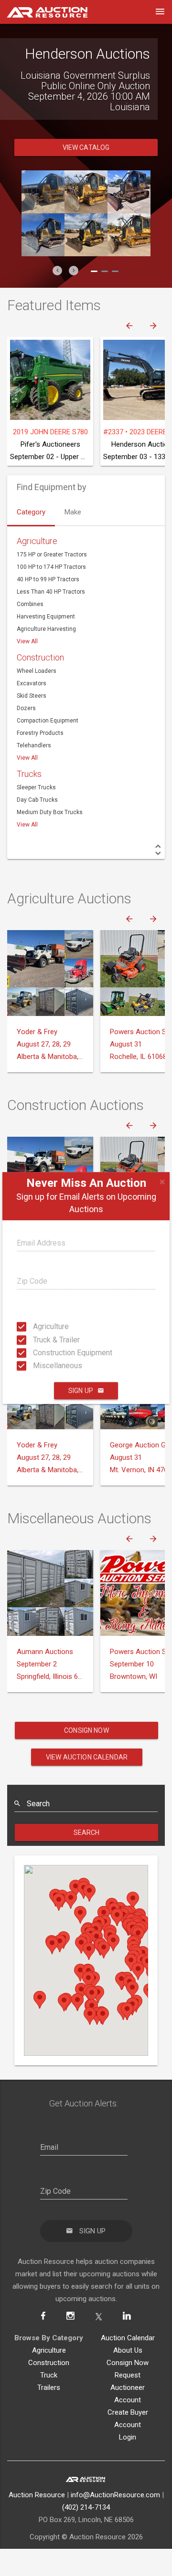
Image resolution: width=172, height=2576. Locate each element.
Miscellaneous (36, 1366)
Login (128, 2437)
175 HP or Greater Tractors (52, 555)
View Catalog (86, 147)
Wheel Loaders (37, 671)
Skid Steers (32, 696)
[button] (57, 271)
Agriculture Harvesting (46, 629)
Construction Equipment (36, 1353)
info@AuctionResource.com (115, 2495)
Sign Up (81, 1391)
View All (27, 641)
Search (87, 1833)
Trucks (29, 774)
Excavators (32, 683)
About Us (128, 2350)
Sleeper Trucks (36, 787)
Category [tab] (31, 512)
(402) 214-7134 (86, 2507)
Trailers (49, 2388)
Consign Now (86, 1730)
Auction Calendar (128, 2338)
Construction (40, 657)
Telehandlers (34, 745)
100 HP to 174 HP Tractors (51, 567)
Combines (30, 604)
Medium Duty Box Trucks (50, 812)
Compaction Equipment (48, 721)
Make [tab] (73, 512)
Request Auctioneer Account (128, 2388)
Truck (49, 2375)
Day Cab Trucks (37, 800)
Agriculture (36, 1326)
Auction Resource (37, 2495)
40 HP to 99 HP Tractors (48, 579)
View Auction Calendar (87, 1757)
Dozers (26, 708)
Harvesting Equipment (46, 617)
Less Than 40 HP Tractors (51, 592)
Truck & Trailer (36, 1339)
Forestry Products (40, 733)
